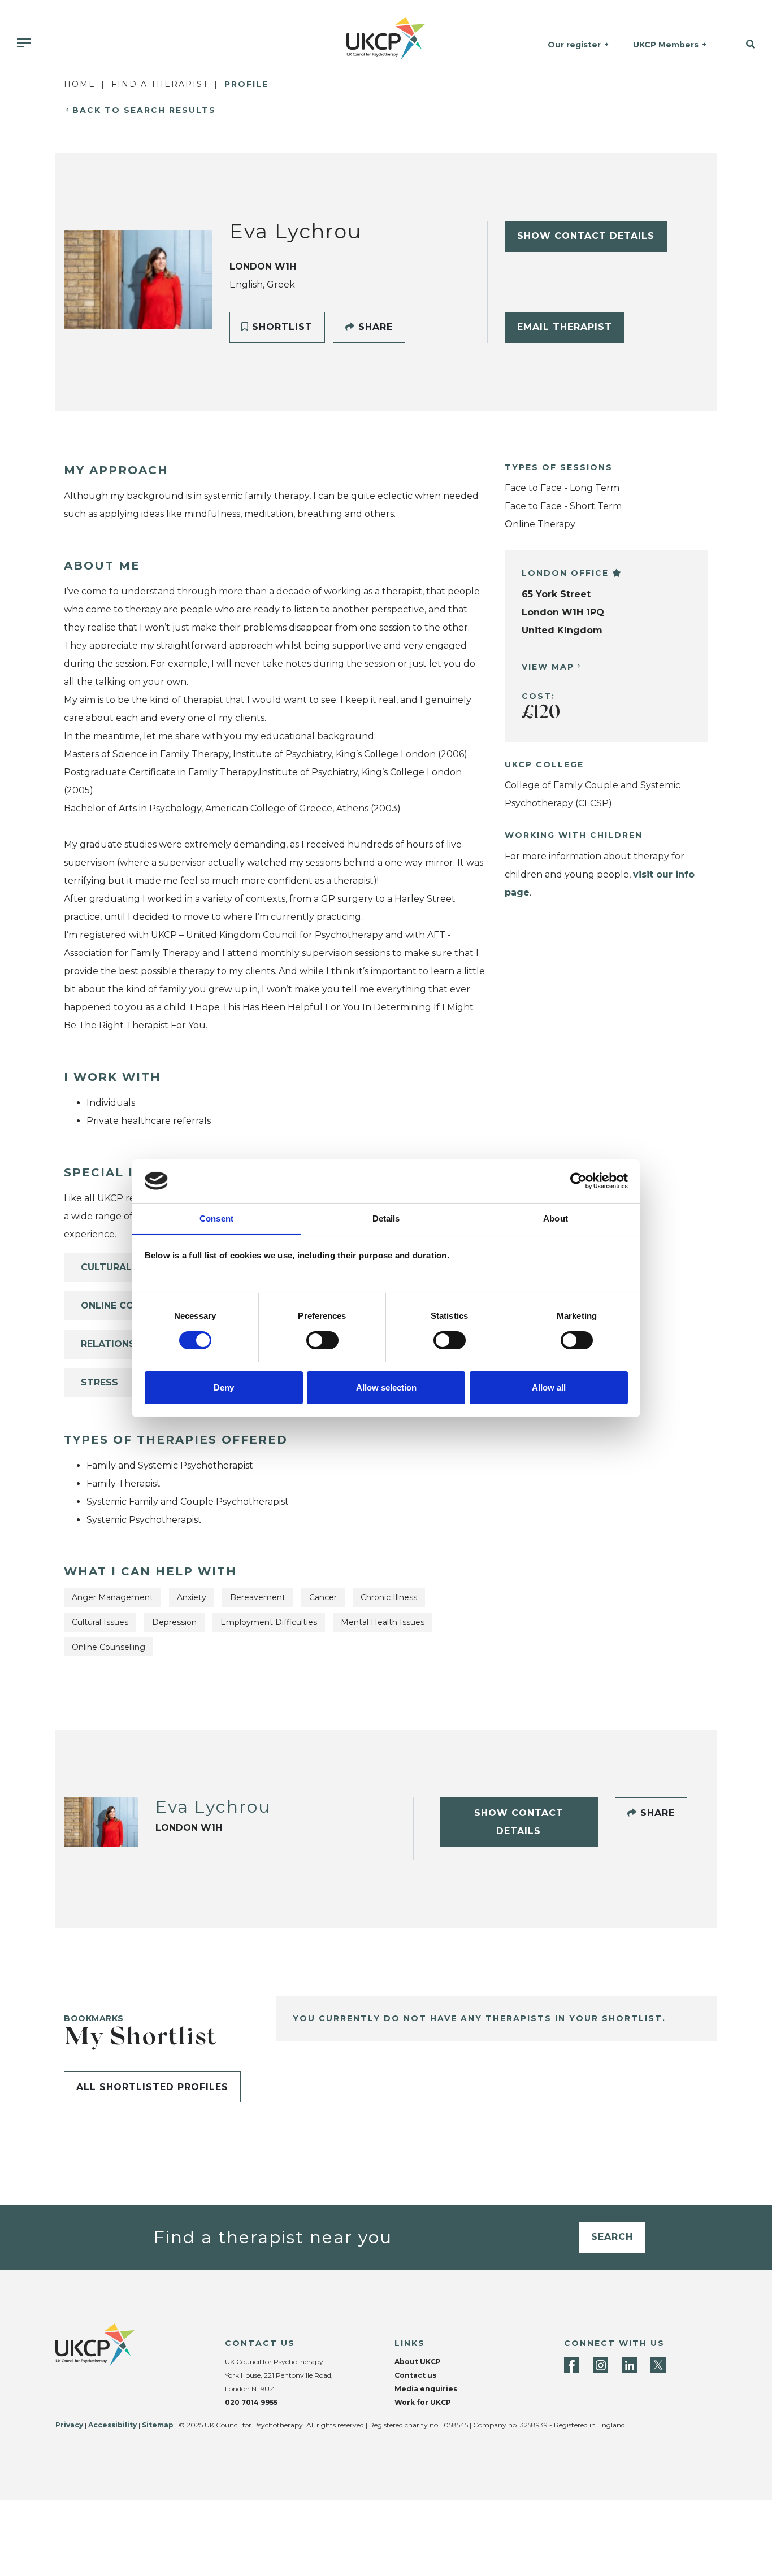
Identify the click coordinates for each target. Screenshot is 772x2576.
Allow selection (386, 1387)
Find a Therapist (160, 84)
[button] (745, 45)
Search (612, 2237)
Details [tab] (386, 1218)
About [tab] (556, 1218)
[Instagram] (600, 2365)
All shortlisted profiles (152, 2087)
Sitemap (158, 2425)
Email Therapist (565, 327)
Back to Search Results (144, 110)
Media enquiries (426, 2389)
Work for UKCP (423, 2402)
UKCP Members (666, 45)
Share (374, 327)
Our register (574, 45)
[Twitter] (658, 2365)
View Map (548, 667)
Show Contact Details (586, 236)
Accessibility (112, 2425)
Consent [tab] (216, 1218)
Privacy (69, 2425)
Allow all (549, 1387)
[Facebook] (572, 2365)
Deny (224, 1387)
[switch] (322, 1340)
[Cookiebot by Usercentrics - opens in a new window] (578, 1181)
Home (80, 84)
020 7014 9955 (251, 2402)
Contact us (415, 2375)
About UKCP (418, 2362)
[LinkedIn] (629, 2365)
